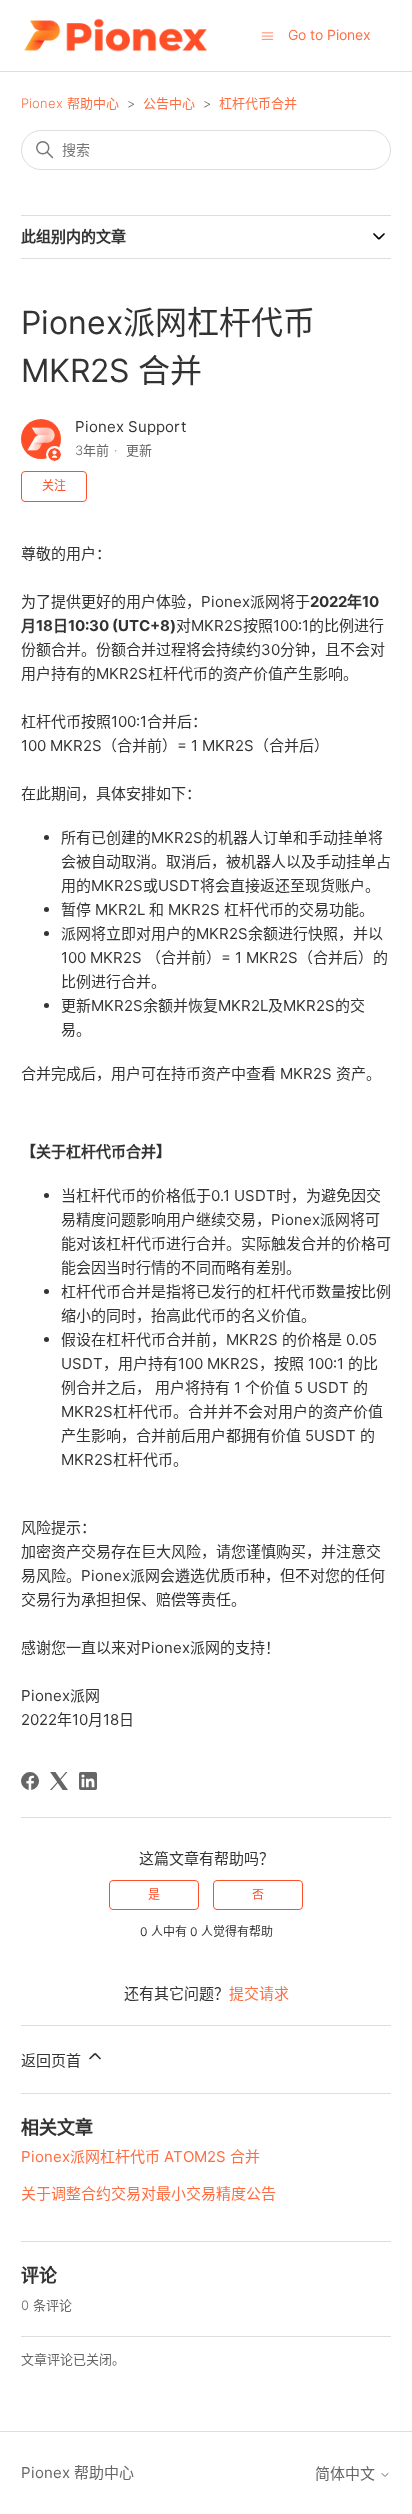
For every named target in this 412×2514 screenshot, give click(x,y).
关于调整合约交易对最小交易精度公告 (148, 2193)
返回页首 (53, 2060)
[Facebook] (30, 1781)
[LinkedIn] (88, 1781)
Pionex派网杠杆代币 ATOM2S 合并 (140, 2156)
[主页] (115, 35)
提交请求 (259, 1993)
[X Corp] (59, 1781)
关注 (54, 485)
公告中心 (169, 103)
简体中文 (347, 2473)
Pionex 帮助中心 (70, 103)
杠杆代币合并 (258, 103)
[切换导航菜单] (267, 34)
